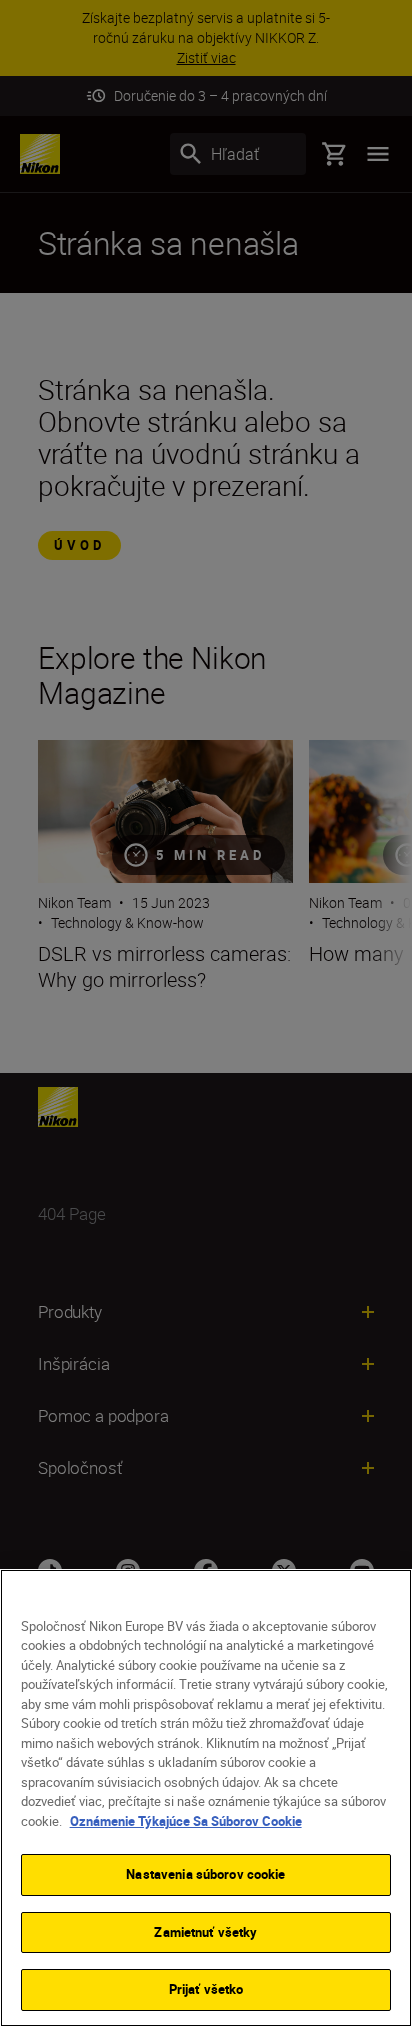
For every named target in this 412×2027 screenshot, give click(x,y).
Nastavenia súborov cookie (205, 1874)
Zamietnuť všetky (205, 1932)
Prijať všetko (206, 1989)
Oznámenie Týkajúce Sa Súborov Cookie (186, 1821)
